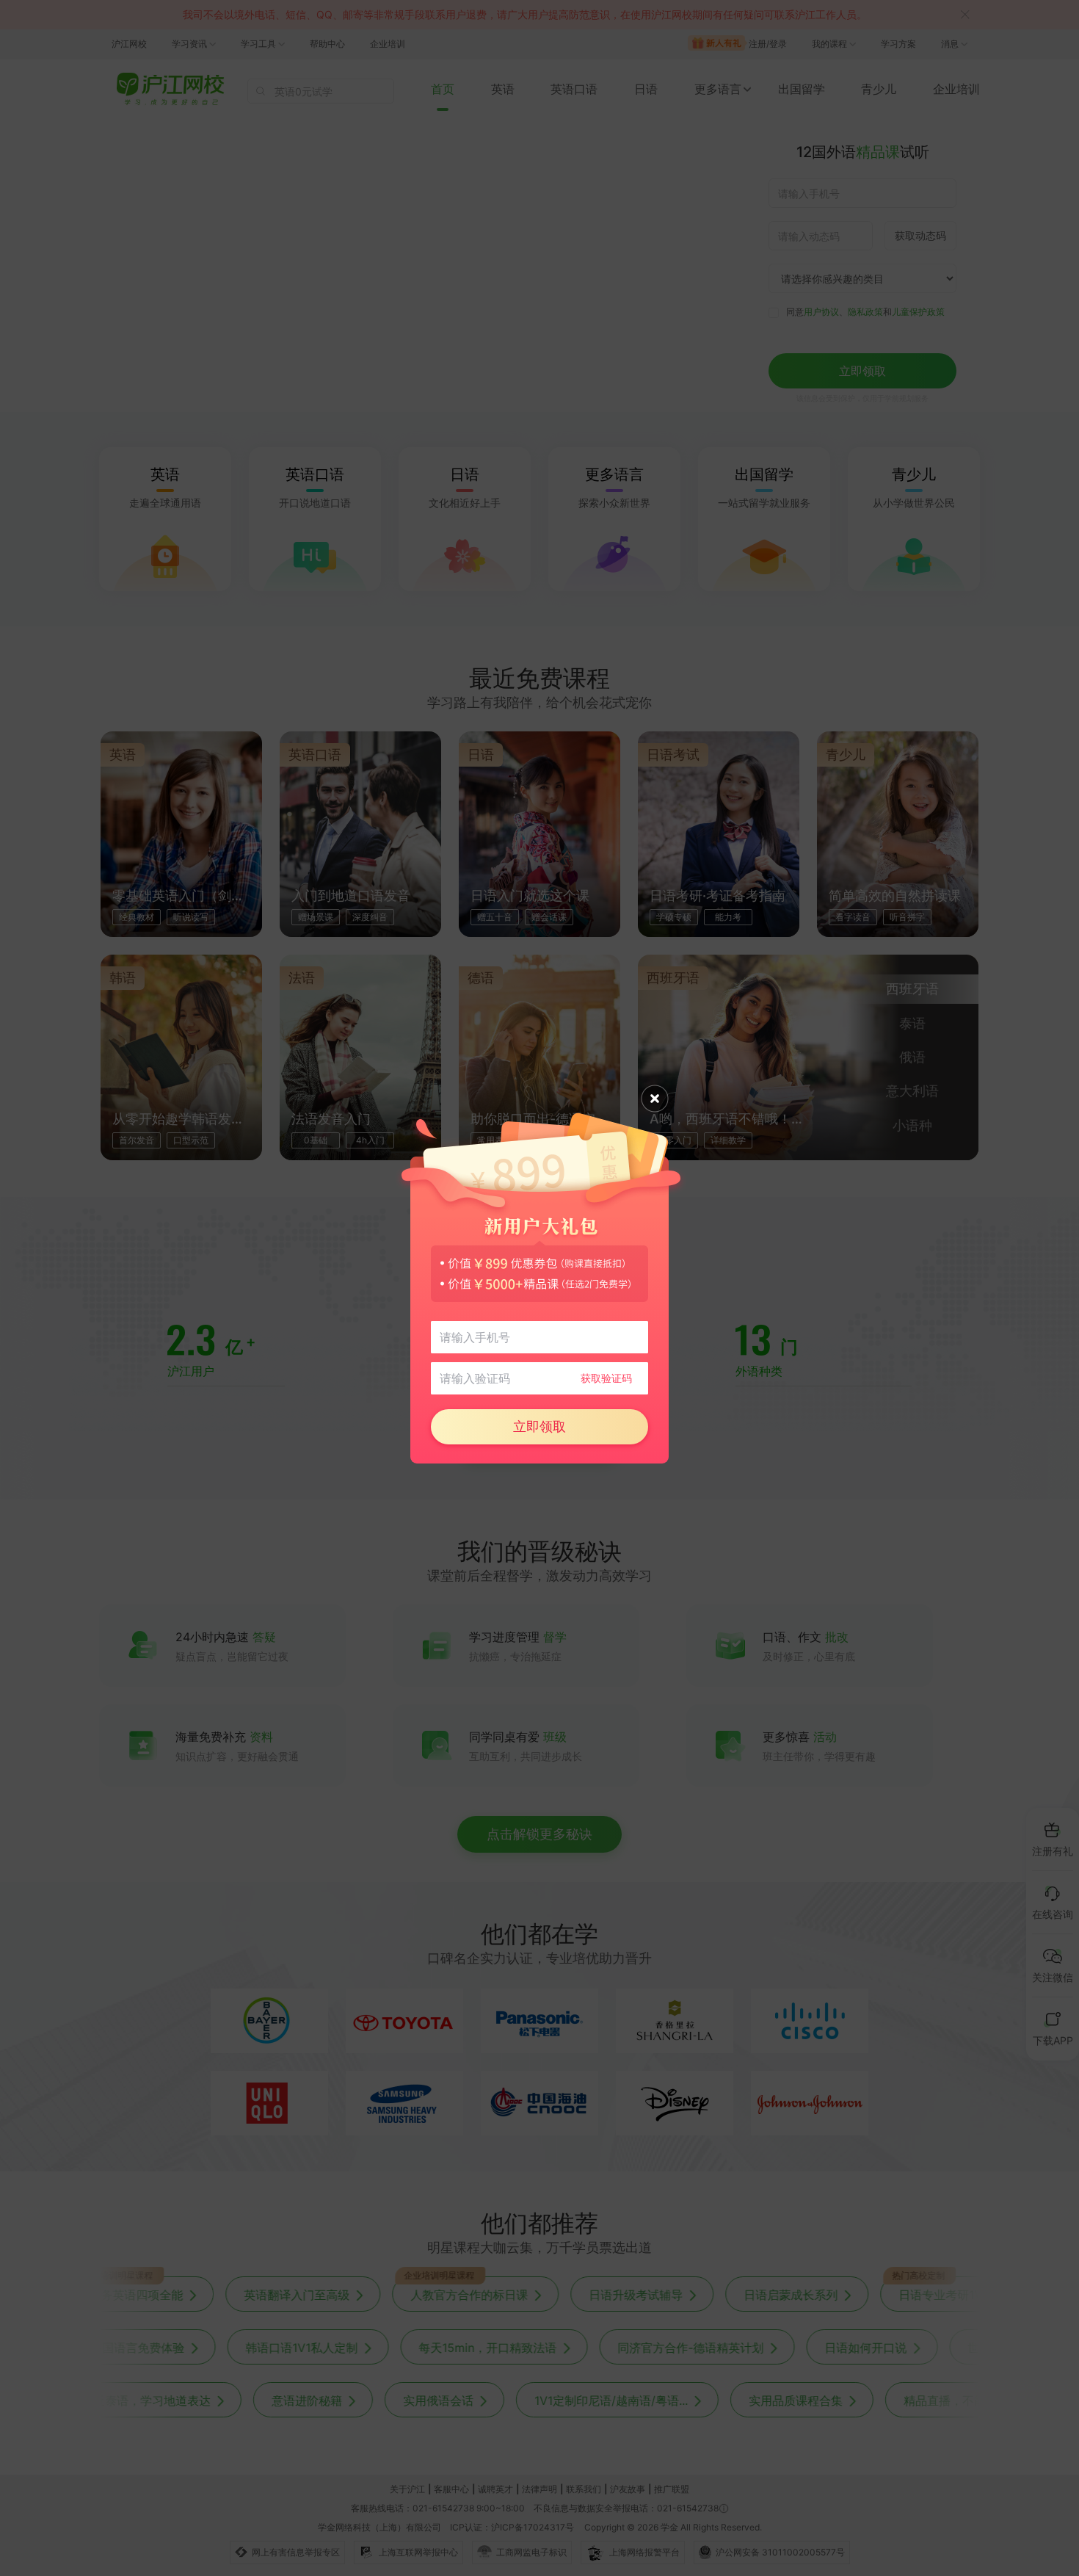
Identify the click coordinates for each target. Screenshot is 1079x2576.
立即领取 (539, 1426)
